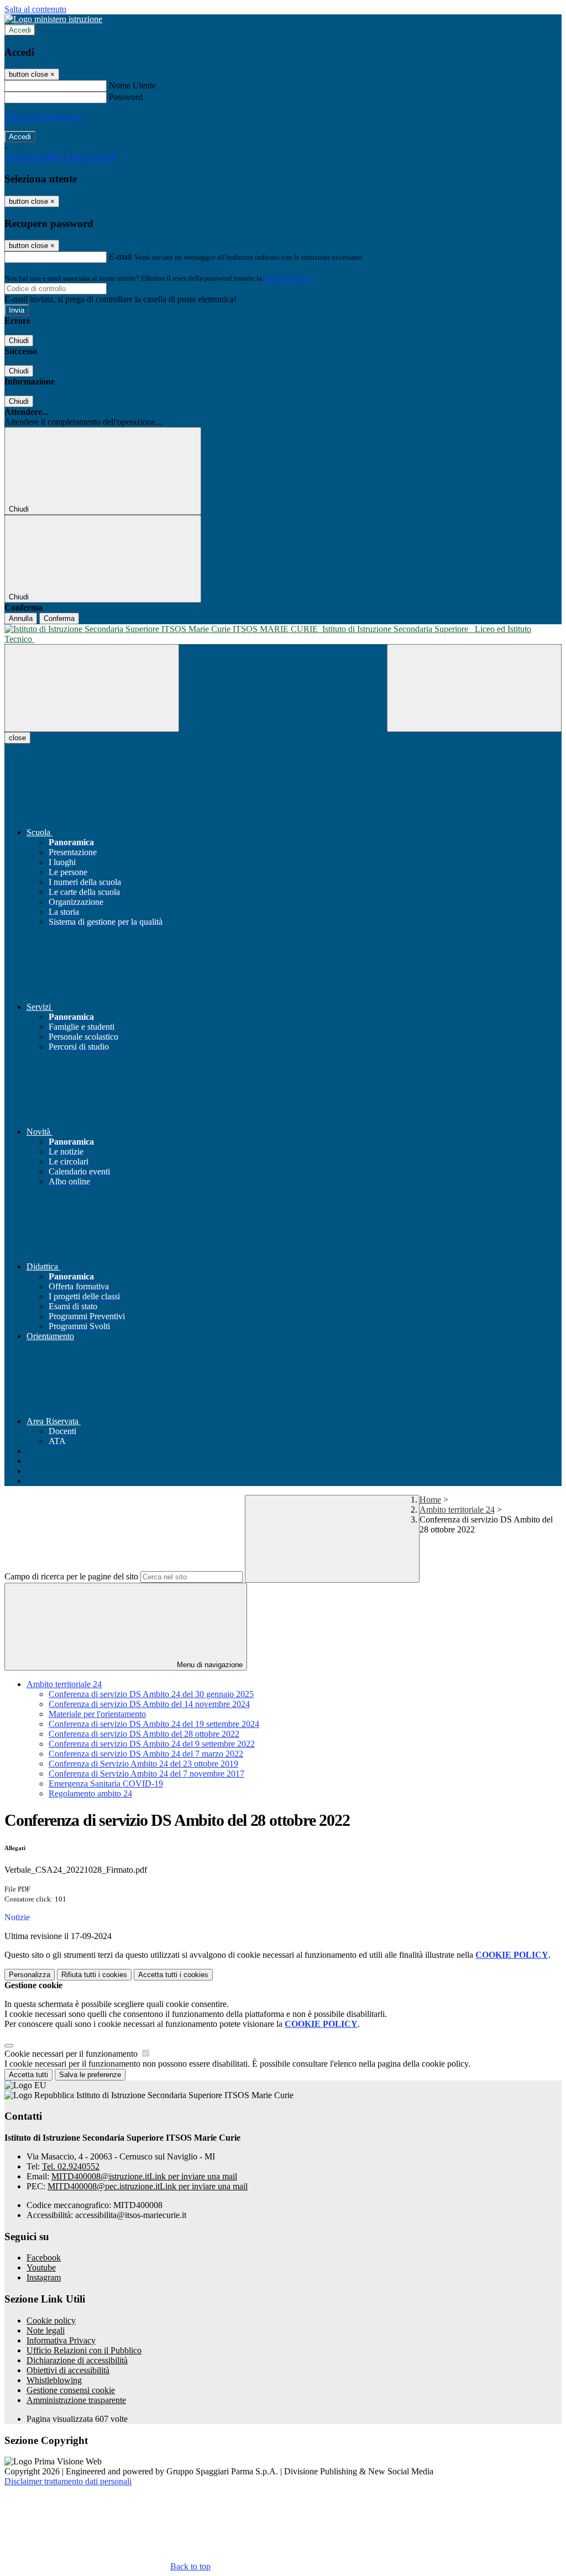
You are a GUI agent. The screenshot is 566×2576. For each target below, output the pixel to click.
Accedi (20, 30)
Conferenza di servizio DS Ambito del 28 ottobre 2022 (144, 1734)
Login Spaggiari (288, 278)
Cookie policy (51, 2320)
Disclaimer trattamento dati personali (68, 2481)
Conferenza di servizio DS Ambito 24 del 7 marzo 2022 (146, 1754)
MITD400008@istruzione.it (144, 2176)
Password (126, 97)
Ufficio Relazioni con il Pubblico (84, 2350)
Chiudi (19, 341)
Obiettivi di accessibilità (68, 2370)
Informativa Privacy (61, 2340)
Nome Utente (132, 85)
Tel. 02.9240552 (71, 2166)
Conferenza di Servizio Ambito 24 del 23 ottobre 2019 (143, 1764)
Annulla (21, 618)
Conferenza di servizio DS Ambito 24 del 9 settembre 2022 (152, 1744)
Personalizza (30, 1975)
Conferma (59, 618)
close (17, 738)
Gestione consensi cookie (71, 2390)
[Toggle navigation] (92, 688)
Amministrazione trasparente (76, 2400)
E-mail (120, 257)
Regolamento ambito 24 (90, 1793)
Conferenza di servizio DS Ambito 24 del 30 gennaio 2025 (151, 1694)
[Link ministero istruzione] (53, 19)
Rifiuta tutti (94, 1975)
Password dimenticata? (44, 117)
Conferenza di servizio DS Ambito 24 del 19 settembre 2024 (154, 1724)
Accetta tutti (173, 1975)
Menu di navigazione (209, 1665)
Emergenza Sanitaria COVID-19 (106, 1784)
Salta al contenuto (35, 9)
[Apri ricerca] (474, 688)
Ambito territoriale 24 (457, 1510)
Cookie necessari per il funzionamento (72, 2054)
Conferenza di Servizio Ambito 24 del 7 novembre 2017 (146, 1774)
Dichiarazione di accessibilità (77, 2360)
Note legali (46, 2330)
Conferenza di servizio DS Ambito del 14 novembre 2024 (149, 1704)
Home (430, 1500)
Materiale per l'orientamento (97, 1714)
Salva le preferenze (90, 2075)
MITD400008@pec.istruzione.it (148, 2186)
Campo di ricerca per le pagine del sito (71, 1576)
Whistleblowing (54, 2380)
